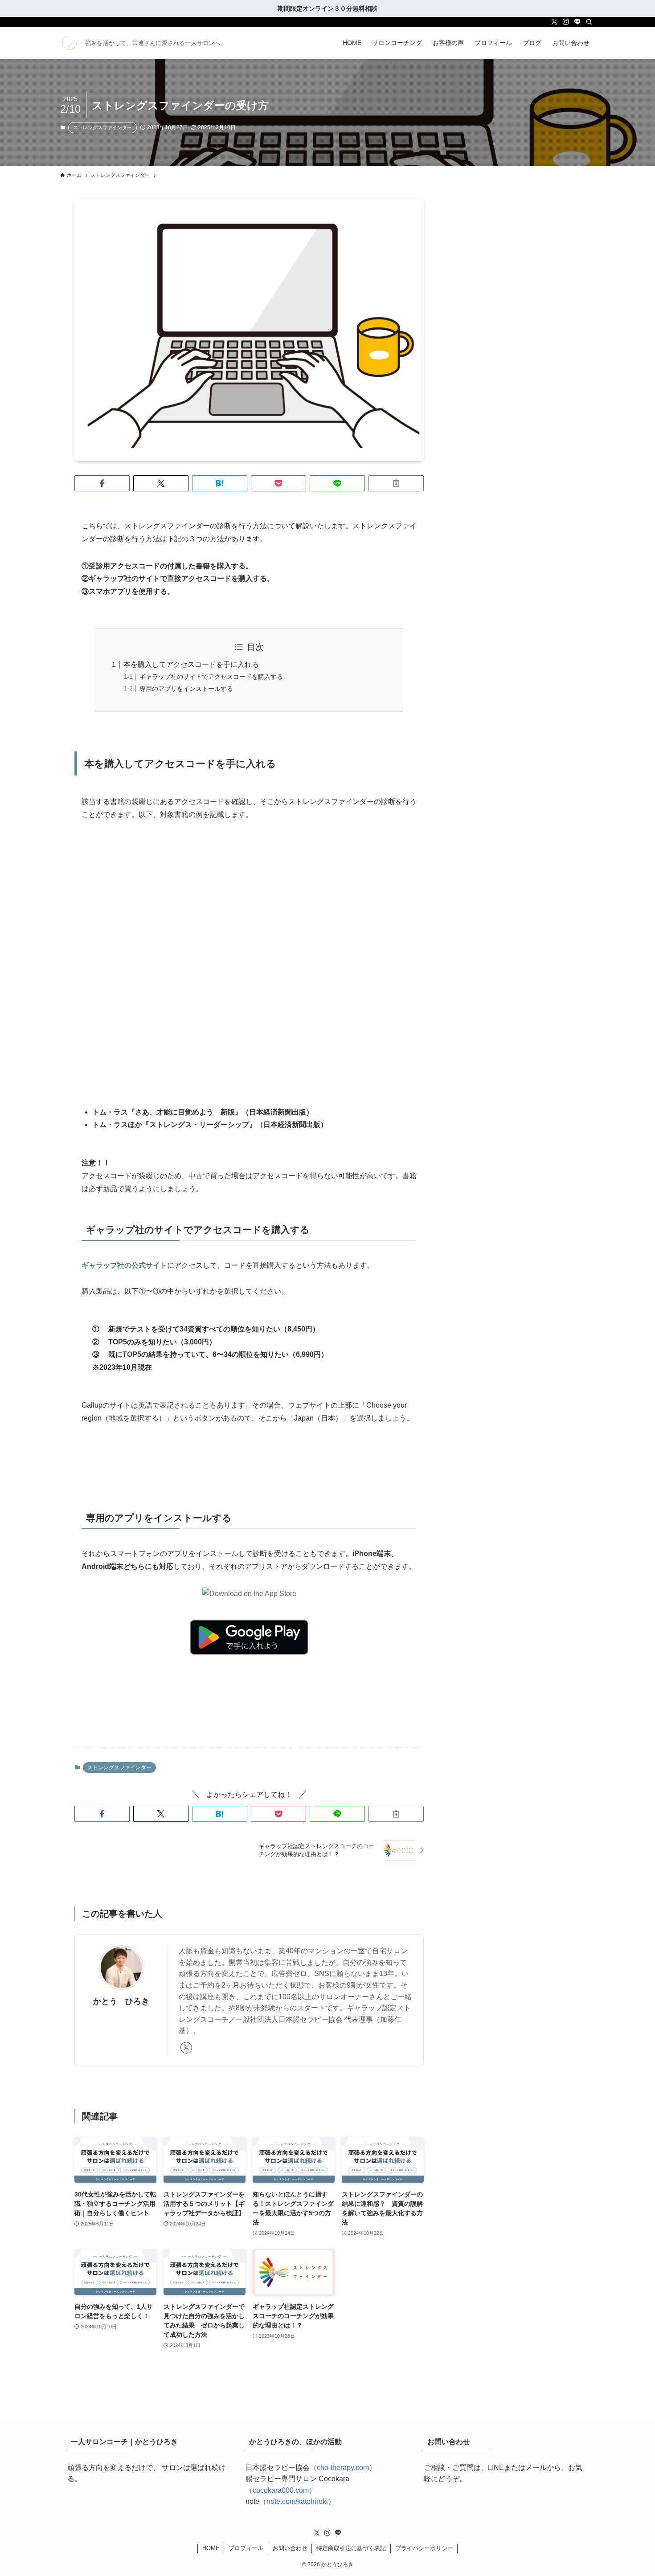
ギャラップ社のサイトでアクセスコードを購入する (211, 677)
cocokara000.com (281, 2490)
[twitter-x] (554, 22)
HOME (211, 2548)
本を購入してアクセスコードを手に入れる (191, 664)
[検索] (589, 22)
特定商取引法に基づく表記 (351, 2548)
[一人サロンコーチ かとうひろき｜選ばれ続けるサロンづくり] (69, 43)
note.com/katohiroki (297, 2501)
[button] (102, 483)
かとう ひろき (121, 2001)
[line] (577, 22)
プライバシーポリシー (424, 2548)
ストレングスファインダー (102, 127)
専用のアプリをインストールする (186, 689)
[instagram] (566, 22)
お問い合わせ (290, 2548)
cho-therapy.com (343, 2468)
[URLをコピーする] (396, 483)
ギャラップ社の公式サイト (124, 1265)
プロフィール (246, 2548)
